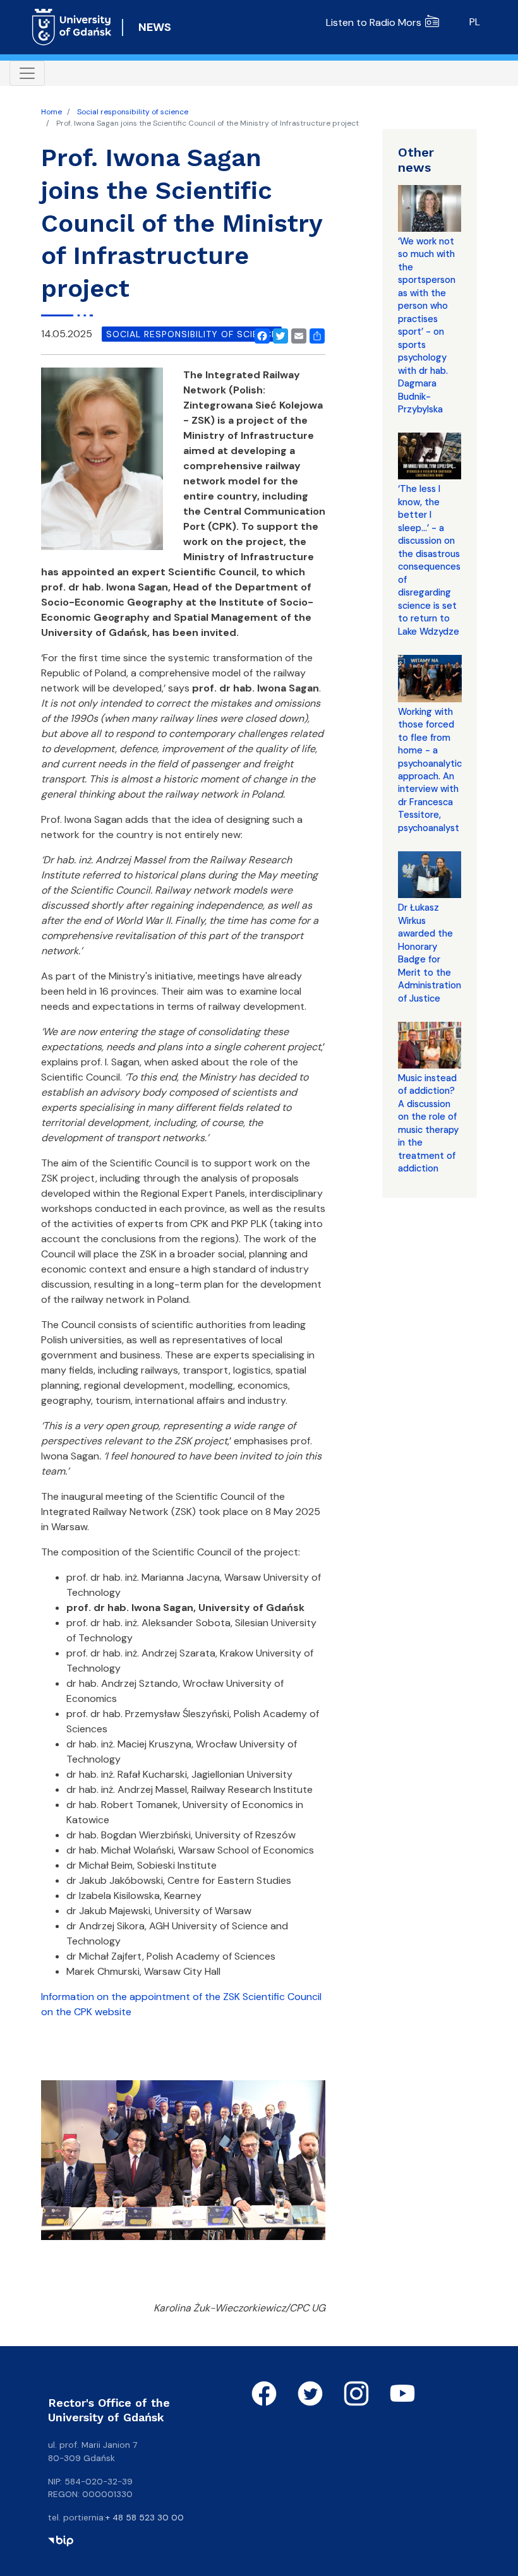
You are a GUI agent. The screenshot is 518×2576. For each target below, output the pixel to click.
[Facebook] (260, 334)
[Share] (315, 334)
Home (51, 112)
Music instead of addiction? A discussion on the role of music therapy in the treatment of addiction (428, 1123)
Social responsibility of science (133, 112)
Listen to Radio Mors (374, 22)
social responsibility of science (192, 334)
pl (475, 22)
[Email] (296, 334)
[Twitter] (278, 334)
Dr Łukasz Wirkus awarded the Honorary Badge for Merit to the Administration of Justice (430, 953)
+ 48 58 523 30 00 (145, 2517)
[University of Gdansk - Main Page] (72, 27)
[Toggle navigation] (27, 73)
